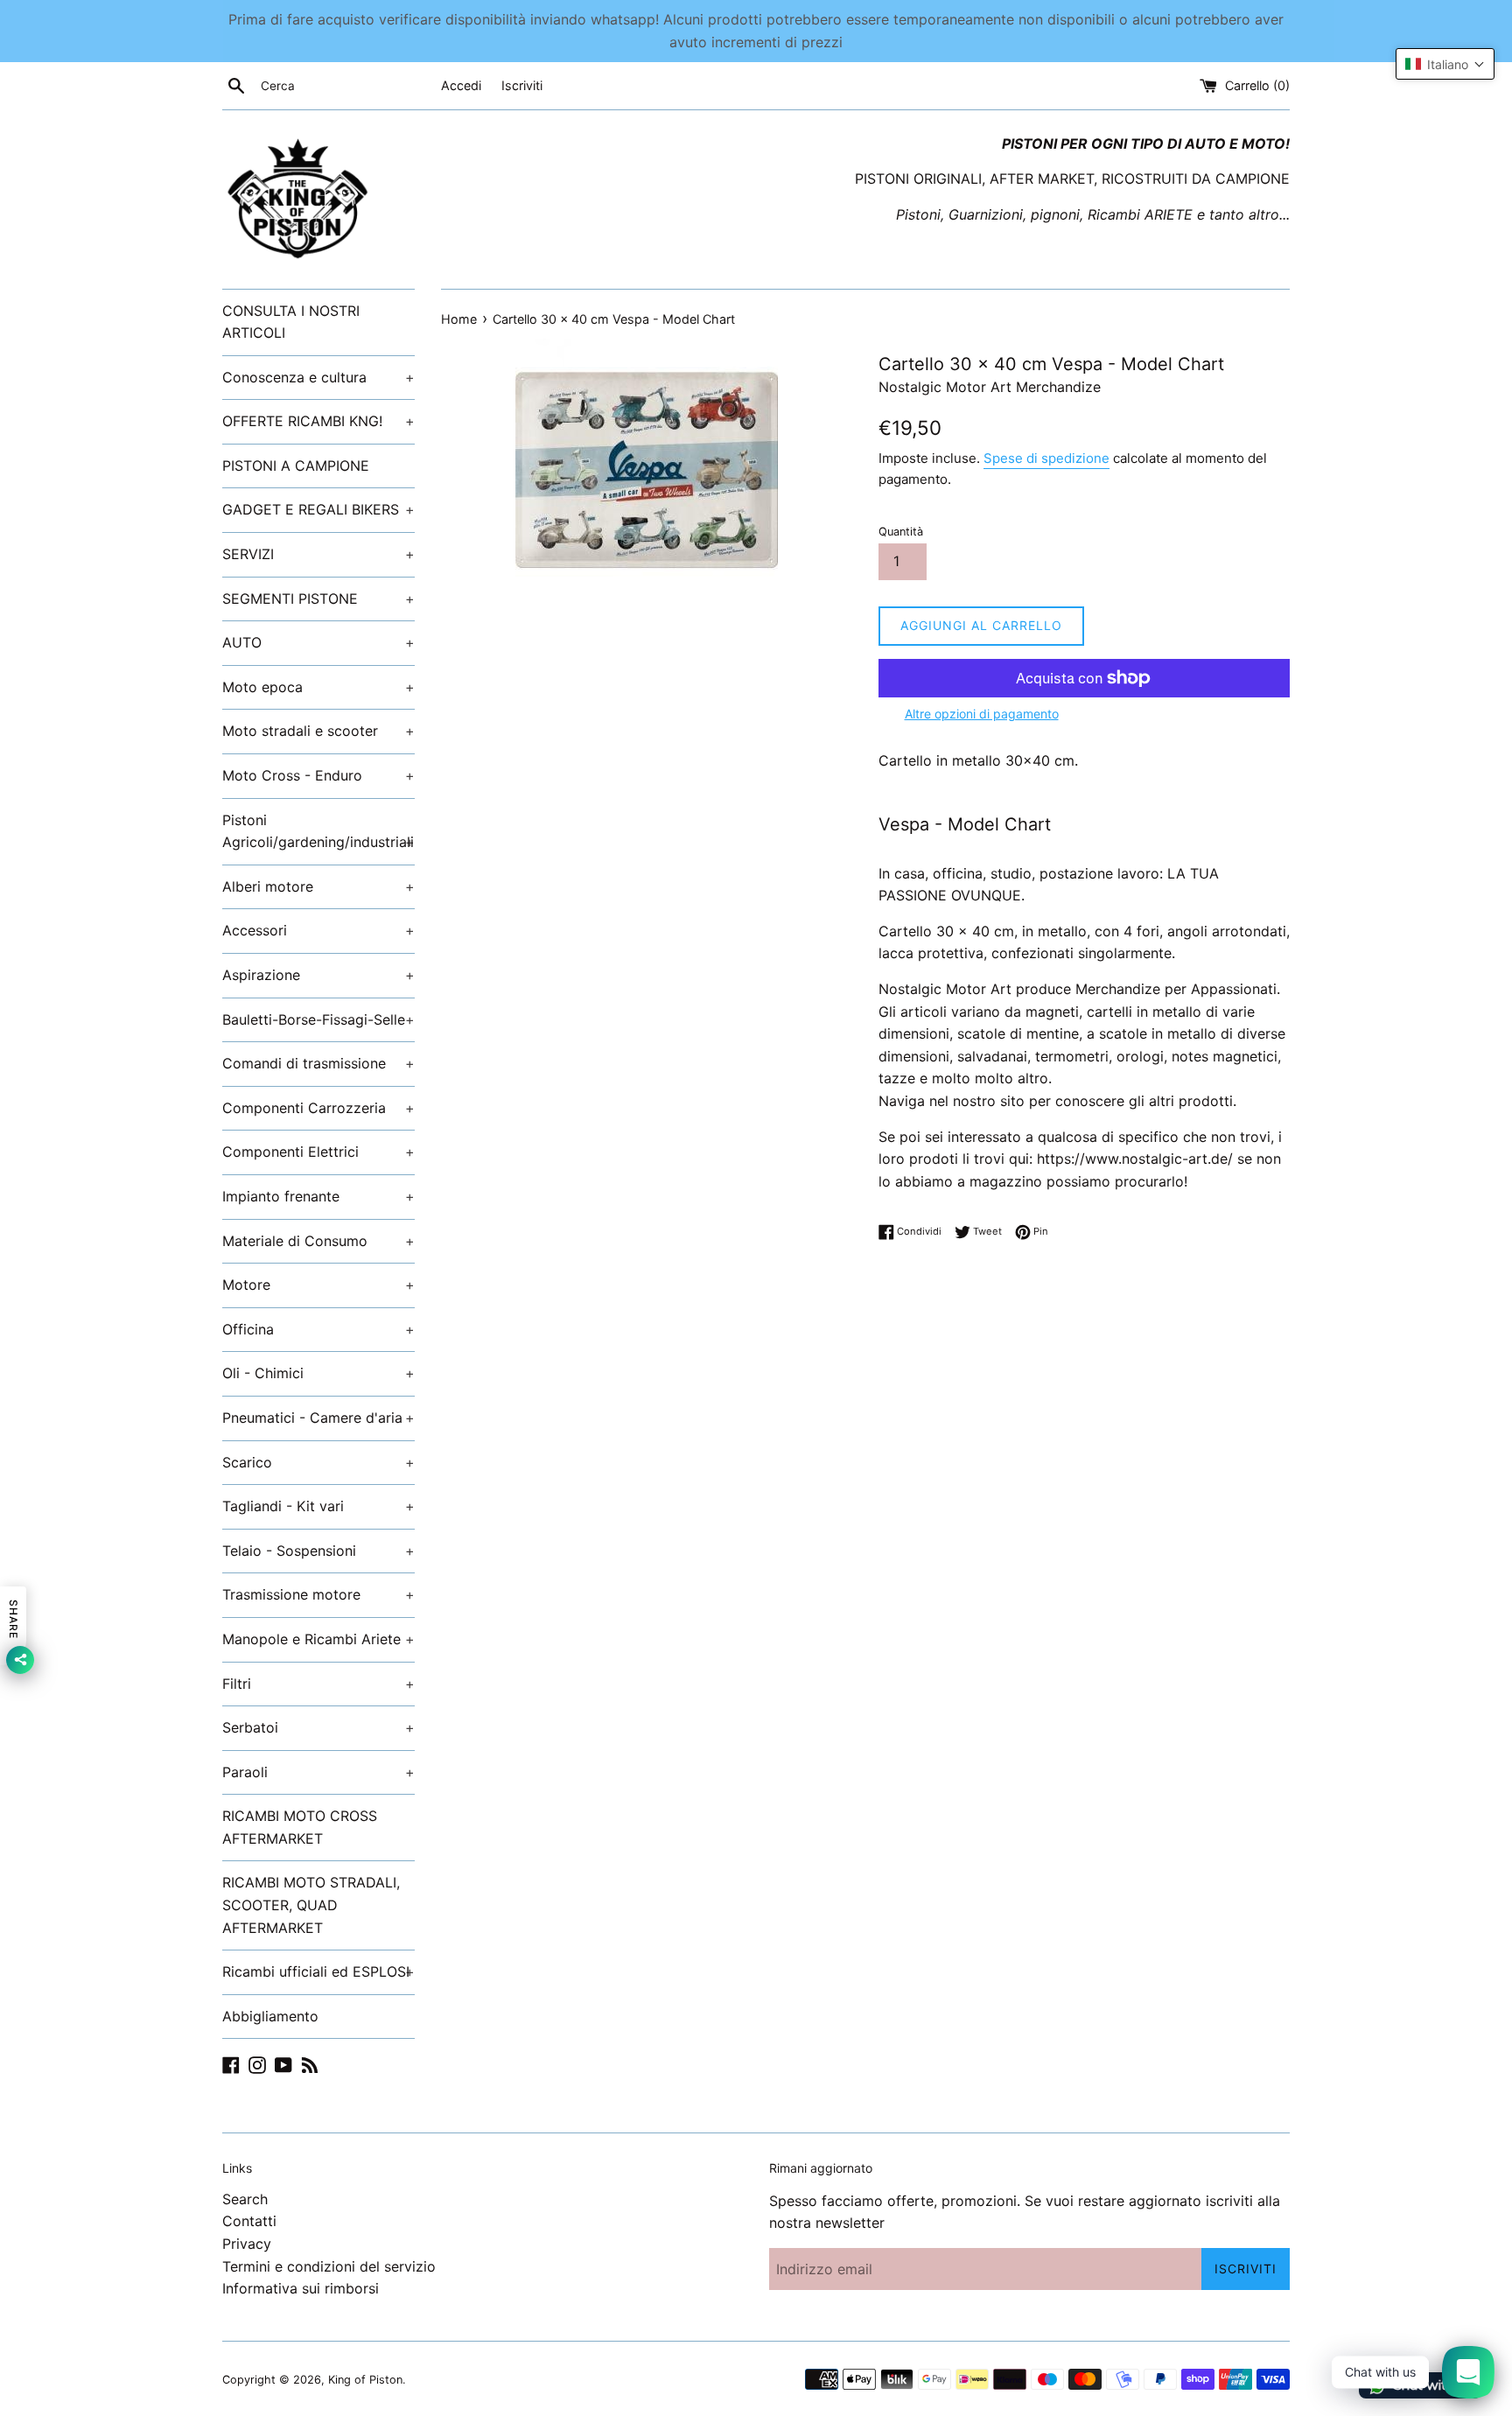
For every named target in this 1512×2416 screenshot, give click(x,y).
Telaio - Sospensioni (318, 1551)
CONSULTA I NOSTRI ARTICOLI (291, 322)
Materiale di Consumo (318, 1241)
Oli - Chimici (318, 1373)
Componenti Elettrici (318, 1152)
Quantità (901, 532)
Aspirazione (318, 975)
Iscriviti (522, 85)
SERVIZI (318, 554)
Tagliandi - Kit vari (318, 1506)
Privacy (247, 2244)
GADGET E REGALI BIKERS (318, 509)
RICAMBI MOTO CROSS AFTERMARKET (300, 1827)
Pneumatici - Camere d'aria (318, 1418)
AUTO (318, 642)
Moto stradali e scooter (318, 731)
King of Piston (365, 2380)
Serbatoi (318, 1727)
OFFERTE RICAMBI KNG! (318, 421)
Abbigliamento (270, 2016)
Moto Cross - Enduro (318, 775)
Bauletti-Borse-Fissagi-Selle (318, 1019)
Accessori (318, 930)
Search (245, 2199)
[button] (1445, 64)
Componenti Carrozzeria (318, 1108)
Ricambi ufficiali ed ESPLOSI (318, 1971)
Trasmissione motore (318, 1594)
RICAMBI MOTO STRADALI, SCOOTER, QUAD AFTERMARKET (311, 1905)
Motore (318, 1285)
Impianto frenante (318, 1196)
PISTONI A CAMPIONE (296, 466)
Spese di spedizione (1046, 458)
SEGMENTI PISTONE (318, 599)
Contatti (249, 2221)
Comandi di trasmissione (318, 1063)
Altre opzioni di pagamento (982, 714)
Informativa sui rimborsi (301, 2288)
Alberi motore (318, 886)
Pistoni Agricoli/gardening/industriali (318, 831)
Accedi (461, 85)
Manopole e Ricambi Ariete (318, 1639)
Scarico (318, 1462)
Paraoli (318, 1772)
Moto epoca (318, 687)
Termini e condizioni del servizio (329, 2266)
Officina (318, 1329)
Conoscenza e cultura (318, 377)
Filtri (318, 1684)
